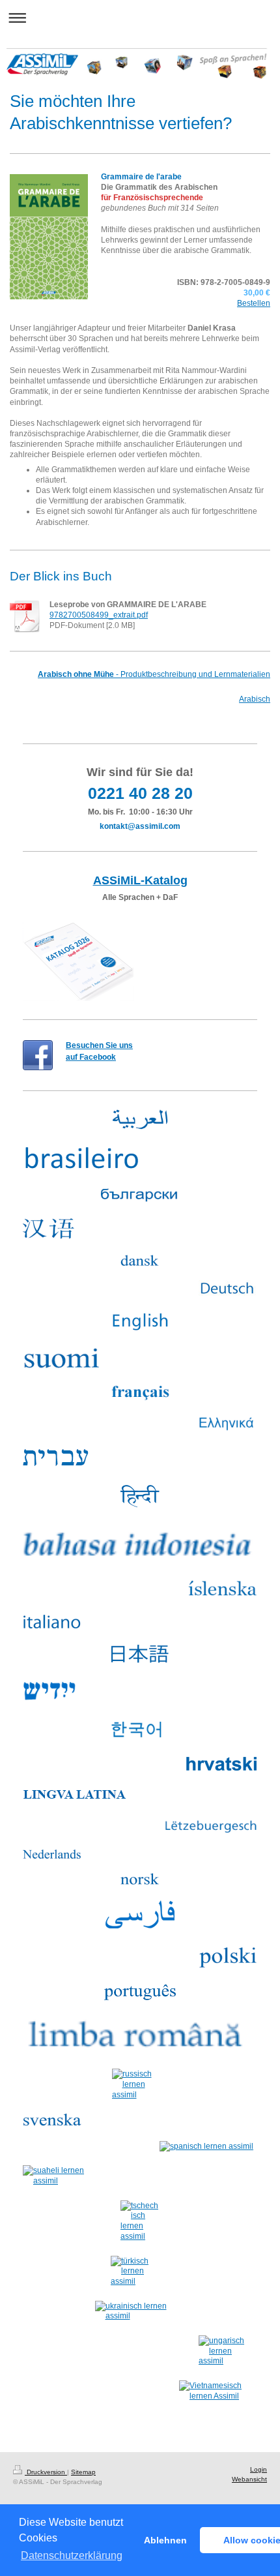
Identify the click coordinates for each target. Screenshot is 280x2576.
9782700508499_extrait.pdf (99, 615)
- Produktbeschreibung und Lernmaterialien (154, 674)
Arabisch (255, 699)
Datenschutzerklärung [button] (72, 2555)
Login (259, 2469)
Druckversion (46, 2472)
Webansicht (249, 2479)
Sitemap (83, 2472)
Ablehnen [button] (165, 2540)
